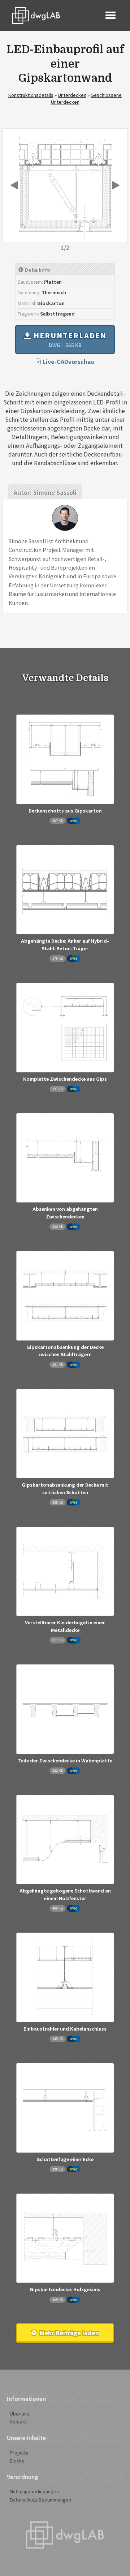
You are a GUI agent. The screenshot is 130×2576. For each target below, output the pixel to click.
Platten (53, 282)
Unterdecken (72, 95)
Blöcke (17, 2461)
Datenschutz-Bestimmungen (40, 2500)
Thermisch (54, 292)
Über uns (19, 2414)
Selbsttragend (57, 314)
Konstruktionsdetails (31, 95)
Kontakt (18, 2421)
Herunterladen (69, 339)
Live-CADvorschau (68, 361)
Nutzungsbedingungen (34, 2491)
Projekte (19, 2453)
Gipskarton (51, 303)
